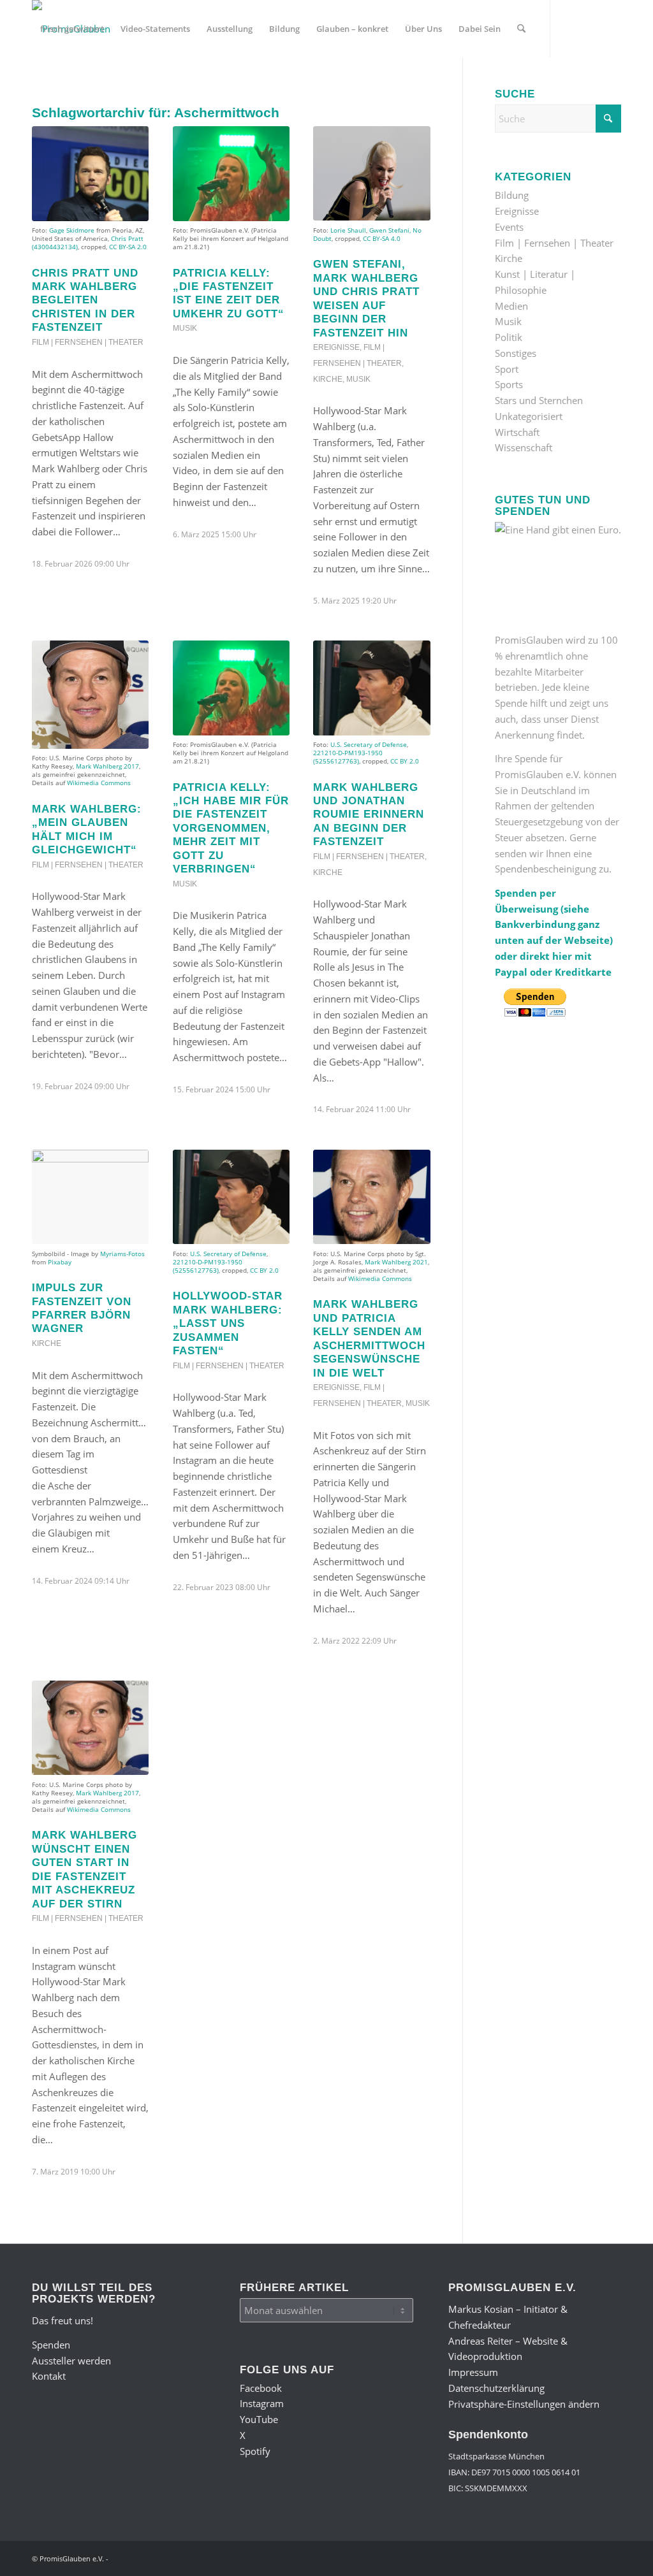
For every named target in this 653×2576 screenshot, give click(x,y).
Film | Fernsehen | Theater (88, 342)
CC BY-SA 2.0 (128, 247)
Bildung (512, 195)
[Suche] (521, 29)
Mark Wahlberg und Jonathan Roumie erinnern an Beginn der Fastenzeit (369, 814)
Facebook (261, 2388)
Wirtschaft (517, 432)
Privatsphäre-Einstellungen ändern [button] (524, 2404)
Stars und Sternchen (539, 400)
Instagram (262, 2403)
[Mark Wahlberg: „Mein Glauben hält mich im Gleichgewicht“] (90, 695)
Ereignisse (336, 347)
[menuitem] (72, 29)
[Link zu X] (93, 85)
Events (509, 227)
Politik (509, 337)
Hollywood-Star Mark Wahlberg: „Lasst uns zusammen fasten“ (228, 1323)
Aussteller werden (71, 2361)
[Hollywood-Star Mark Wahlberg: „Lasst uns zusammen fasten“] (231, 1197)
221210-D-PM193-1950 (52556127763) (348, 757)
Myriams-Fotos (122, 1254)
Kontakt (49, 2376)
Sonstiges (516, 353)
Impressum (473, 2372)
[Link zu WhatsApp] (112, 85)
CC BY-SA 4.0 (382, 238)
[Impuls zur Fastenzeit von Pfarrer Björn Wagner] (90, 1197)
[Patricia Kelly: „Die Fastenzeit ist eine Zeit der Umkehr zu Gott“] (231, 173)
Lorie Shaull (348, 230)
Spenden (51, 2345)
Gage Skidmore (72, 230)
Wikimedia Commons (99, 783)
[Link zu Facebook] (36, 85)
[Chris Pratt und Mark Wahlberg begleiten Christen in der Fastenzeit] (90, 173)
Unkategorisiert (529, 416)
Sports (509, 384)
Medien (511, 306)
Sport (507, 369)
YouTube (259, 2419)
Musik (185, 328)
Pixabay (60, 1262)
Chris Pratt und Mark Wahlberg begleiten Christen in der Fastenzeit (85, 300)
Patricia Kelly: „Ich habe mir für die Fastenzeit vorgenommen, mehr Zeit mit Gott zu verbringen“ (231, 828)
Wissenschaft (524, 447)
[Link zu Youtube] (74, 85)
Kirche (328, 379)
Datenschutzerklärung (496, 2388)
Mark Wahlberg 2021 (396, 1262)
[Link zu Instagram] (55, 85)
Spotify (255, 2451)
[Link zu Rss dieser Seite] (131, 85)
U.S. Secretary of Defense (369, 744)
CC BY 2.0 (405, 761)
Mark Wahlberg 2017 (107, 766)
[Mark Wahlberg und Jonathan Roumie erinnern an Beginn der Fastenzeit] (371, 688)
